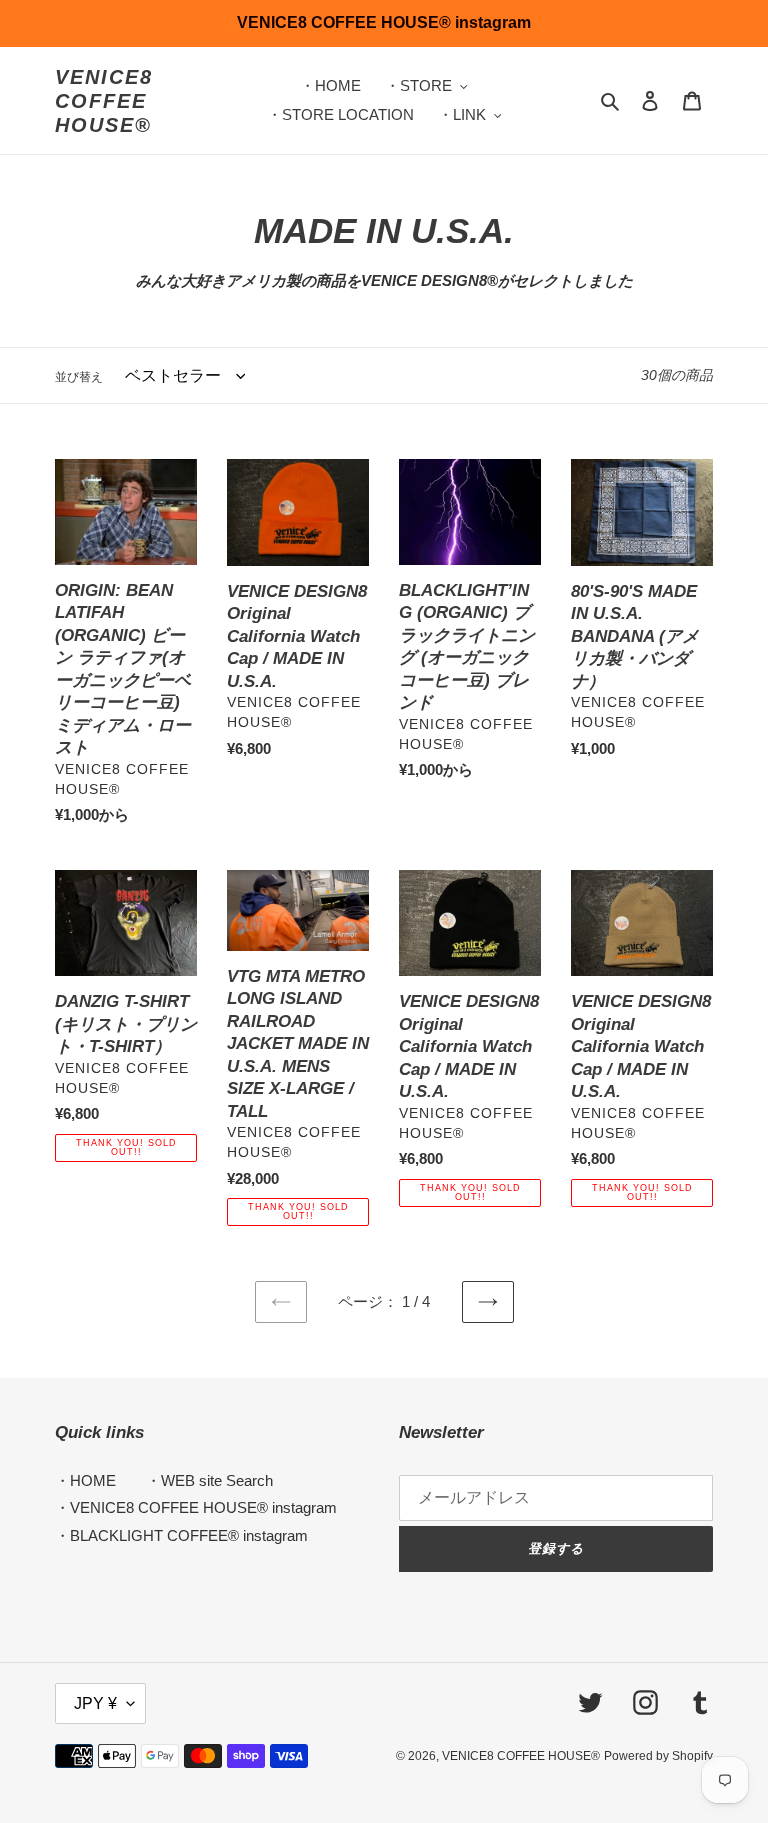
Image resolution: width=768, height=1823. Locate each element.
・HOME (85, 1480)
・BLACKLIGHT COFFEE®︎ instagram (181, 1535)
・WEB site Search (209, 1480)
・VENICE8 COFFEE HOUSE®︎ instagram (196, 1507)
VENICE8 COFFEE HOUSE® (104, 101)
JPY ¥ (95, 1703)
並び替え (79, 377)
